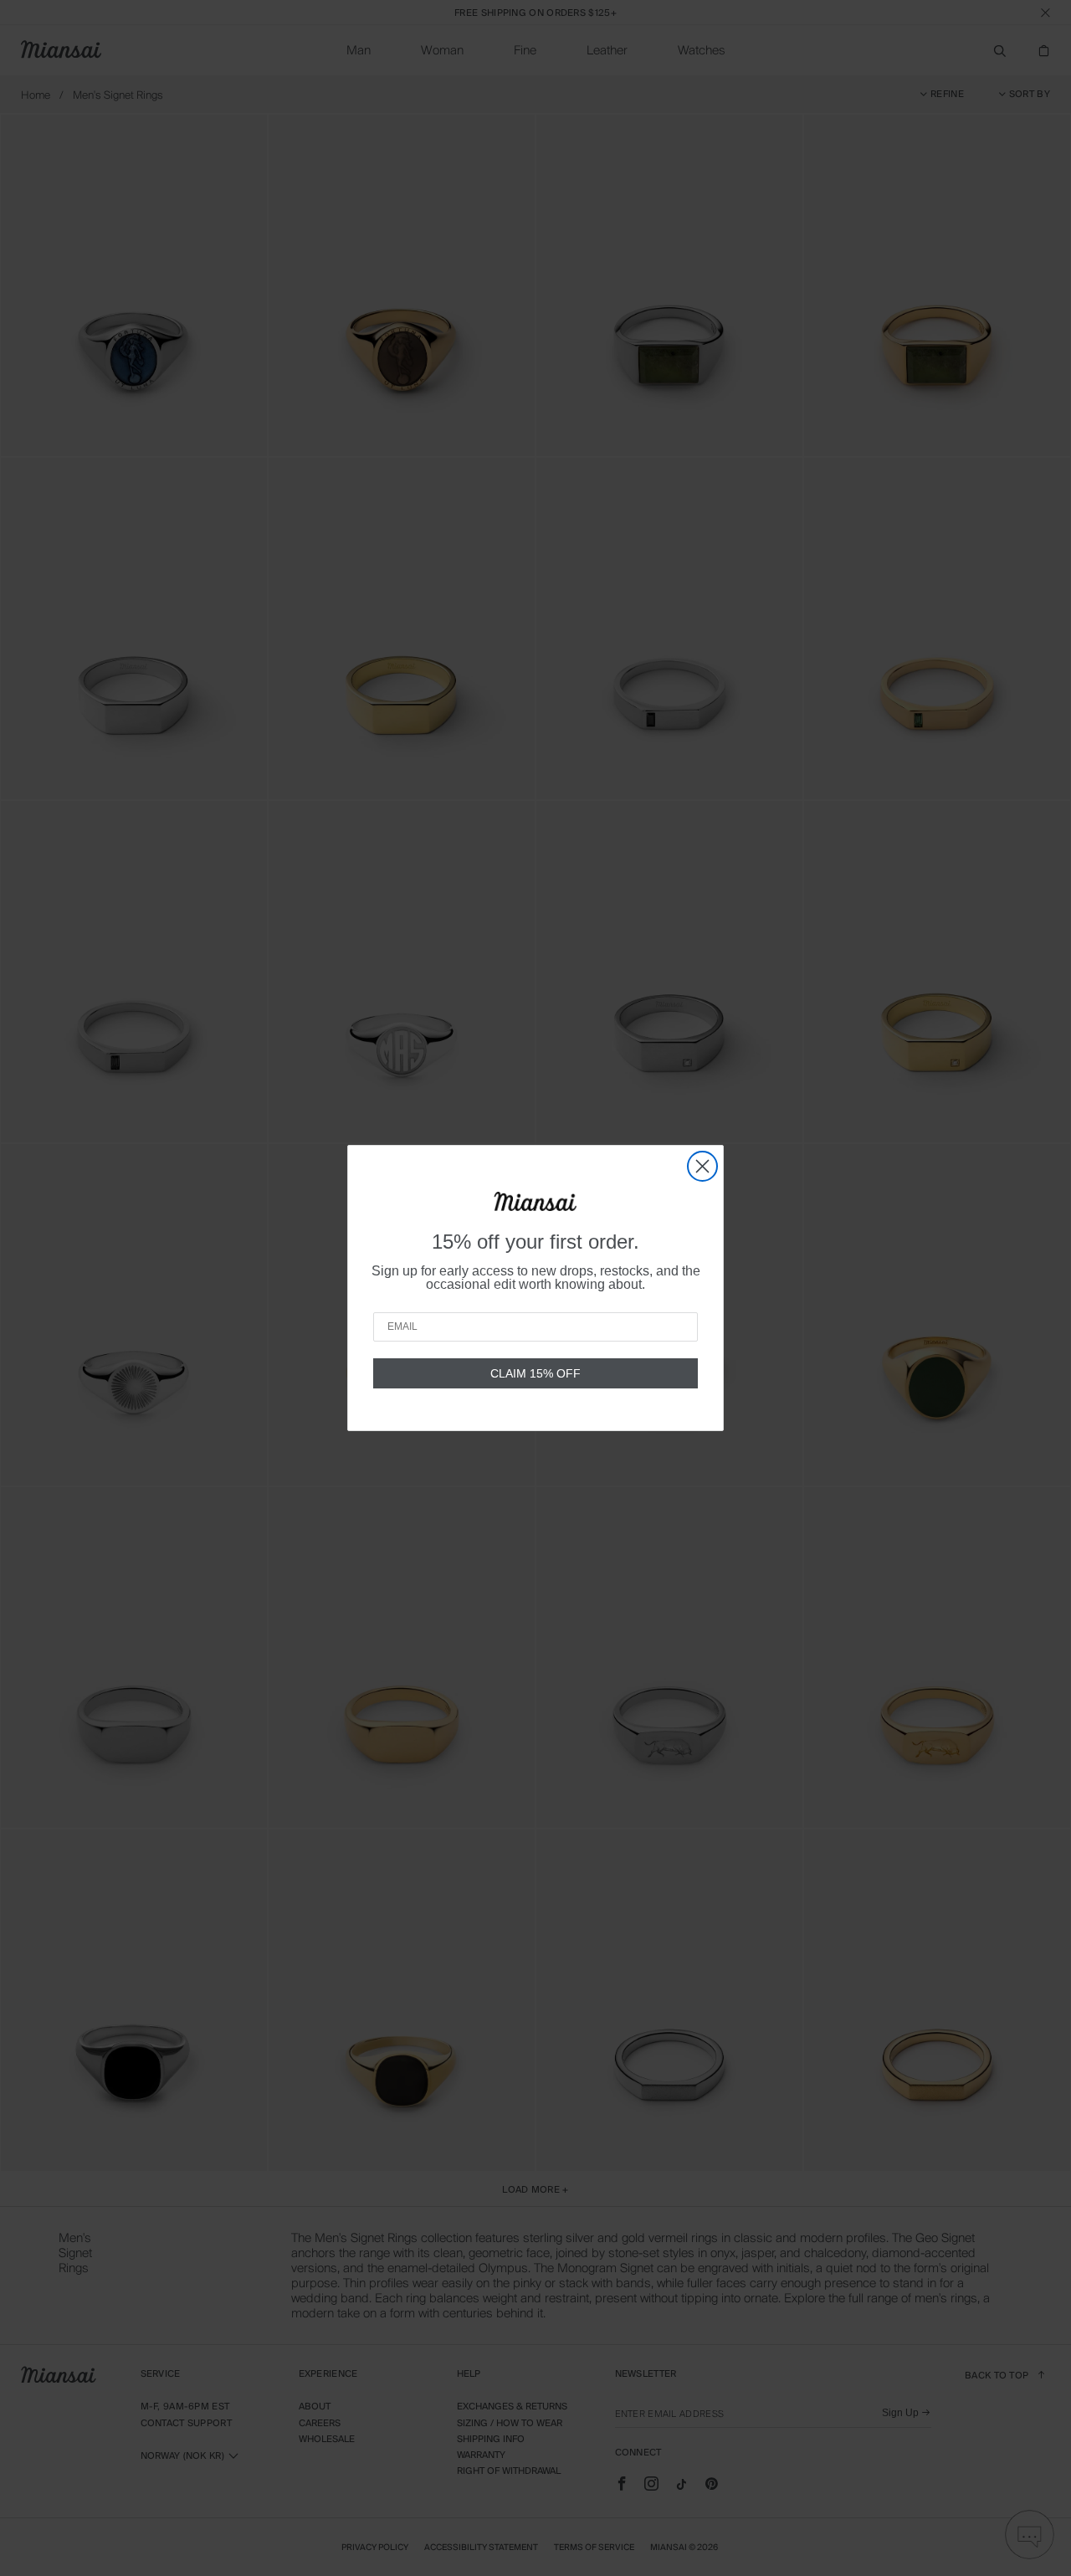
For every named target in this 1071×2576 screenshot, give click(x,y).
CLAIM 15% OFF (535, 1373)
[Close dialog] (702, 1166)
